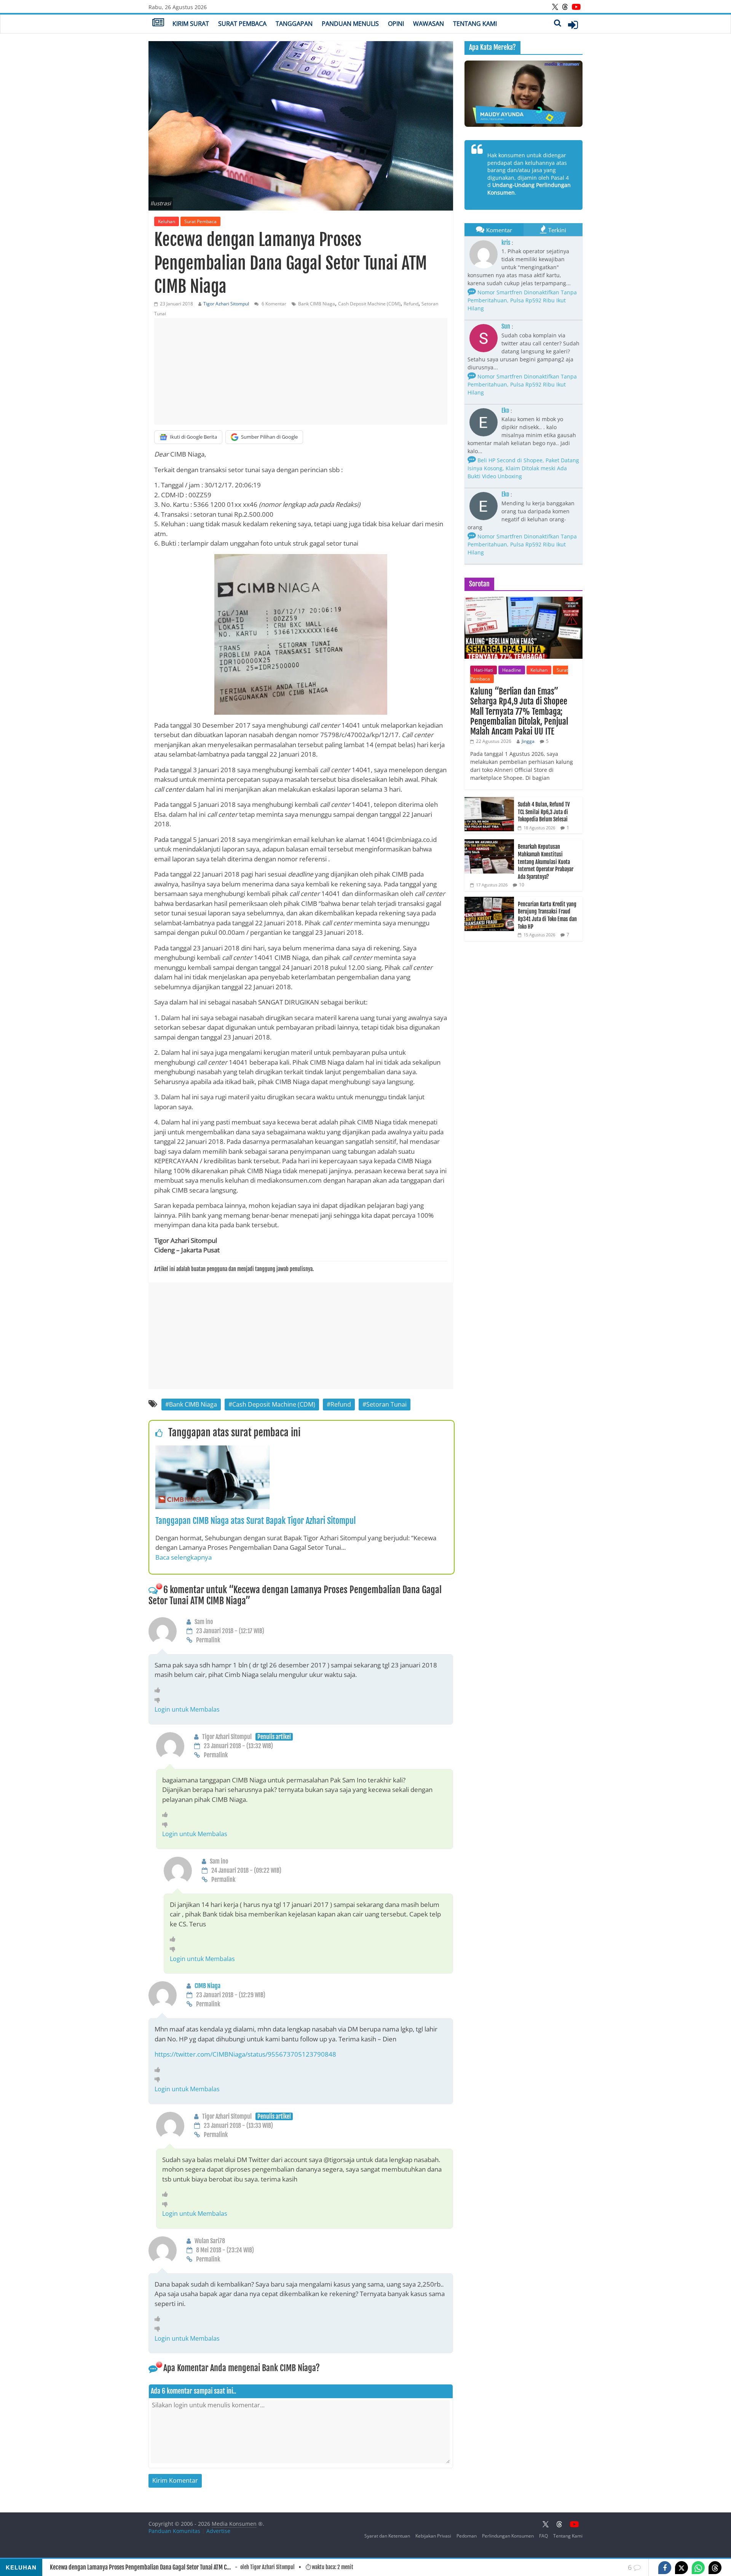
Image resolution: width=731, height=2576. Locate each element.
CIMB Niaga (207, 1986)
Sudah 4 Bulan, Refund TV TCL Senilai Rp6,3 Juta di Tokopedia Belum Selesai (544, 812)
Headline (512, 670)
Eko (505, 410)
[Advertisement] (301, 371)
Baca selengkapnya (184, 1557)
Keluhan (167, 221)
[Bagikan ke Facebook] (665, 2568)
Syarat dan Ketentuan (387, 2536)
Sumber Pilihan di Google (269, 437)
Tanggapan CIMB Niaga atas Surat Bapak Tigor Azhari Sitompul (255, 1521)
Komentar (499, 230)
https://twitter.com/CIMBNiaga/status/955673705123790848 (245, 2054)
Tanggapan (294, 24)
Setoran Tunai (386, 1404)
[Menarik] (159, 1690)
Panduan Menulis (350, 24)
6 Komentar (273, 304)
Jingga (528, 741)
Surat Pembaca (242, 24)
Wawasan (429, 24)
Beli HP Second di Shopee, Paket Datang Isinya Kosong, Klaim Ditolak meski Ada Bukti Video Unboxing (523, 468)
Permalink (208, 1640)
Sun (506, 326)
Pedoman (467, 2536)
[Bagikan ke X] (682, 2568)
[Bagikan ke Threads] (715, 2568)
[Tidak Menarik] (159, 1700)
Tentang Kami (475, 24)
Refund (411, 304)
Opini (396, 24)
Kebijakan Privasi (433, 2536)
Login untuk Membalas (187, 1709)
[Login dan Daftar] (573, 25)
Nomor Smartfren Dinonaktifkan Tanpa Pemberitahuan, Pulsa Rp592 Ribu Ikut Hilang (522, 300)
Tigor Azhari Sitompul (226, 304)
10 (522, 885)
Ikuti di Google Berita (193, 437)
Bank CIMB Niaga (317, 304)
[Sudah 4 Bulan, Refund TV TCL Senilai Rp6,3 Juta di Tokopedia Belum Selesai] (489, 801)
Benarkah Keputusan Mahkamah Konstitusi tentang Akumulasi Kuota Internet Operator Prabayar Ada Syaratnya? (546, 862)
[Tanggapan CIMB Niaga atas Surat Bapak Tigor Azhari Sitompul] (212, 1450)
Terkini (557, 230)
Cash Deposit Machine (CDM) (369, 304)
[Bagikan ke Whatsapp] (698, 2568)
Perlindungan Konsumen (508, 2536)
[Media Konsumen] (158, 23)
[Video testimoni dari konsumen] (524, 94)
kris (506, 243)
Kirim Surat (191, 24)
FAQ (543, 2536)
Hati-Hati (484, 670)
